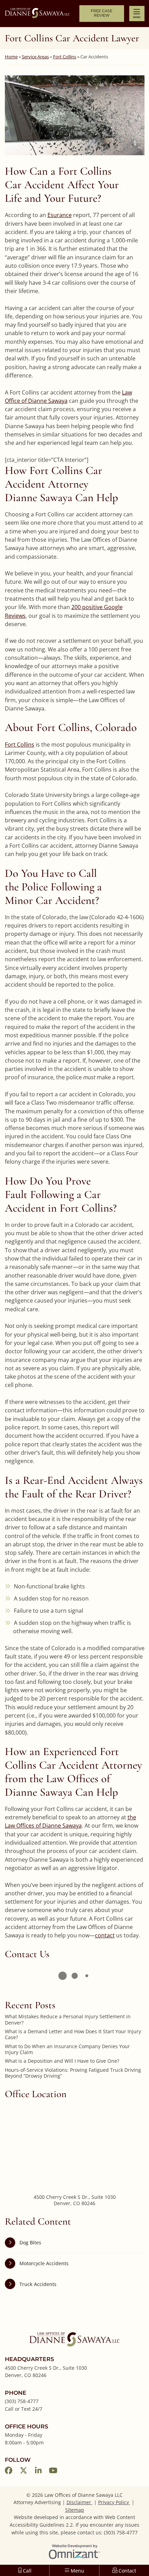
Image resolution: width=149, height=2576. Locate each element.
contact (105, 1935)
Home (11, 57)
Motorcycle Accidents (44, 2263)
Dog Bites (30, 2242)
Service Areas (35, 57)
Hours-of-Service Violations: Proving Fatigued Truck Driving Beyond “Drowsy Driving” (73, 2073)
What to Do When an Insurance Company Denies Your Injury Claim (67, 2049)
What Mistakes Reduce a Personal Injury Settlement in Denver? (68, 2020)
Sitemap (75, 2510)
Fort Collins (65, 57)
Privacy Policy (114, 2502)
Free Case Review (102, 13)
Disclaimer (80, 2502)
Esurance (60, 215)
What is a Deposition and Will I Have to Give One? (62, 2061)
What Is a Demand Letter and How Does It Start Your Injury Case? (73, 2034)
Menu (137, 17)
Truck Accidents (38, 2284)
